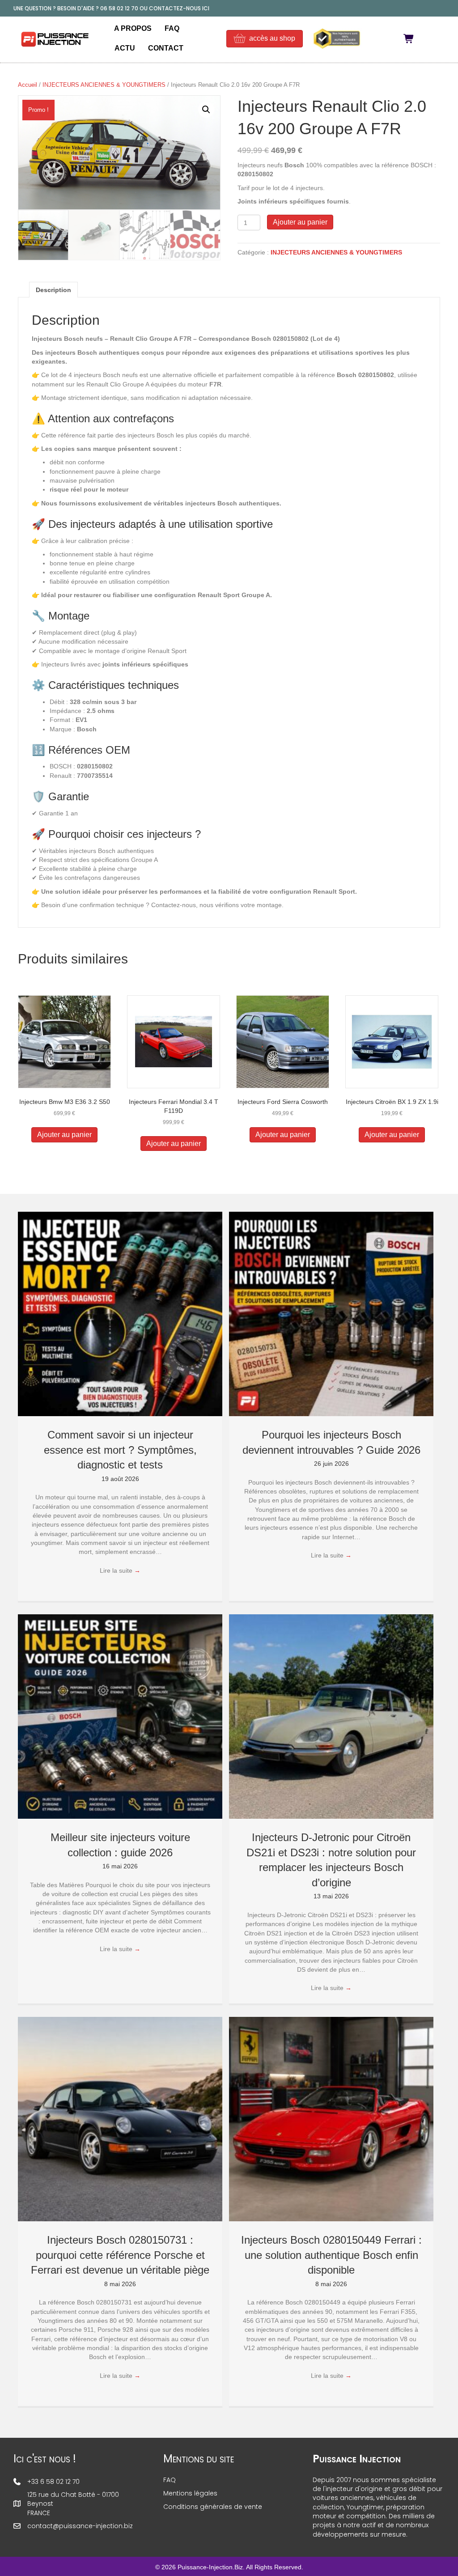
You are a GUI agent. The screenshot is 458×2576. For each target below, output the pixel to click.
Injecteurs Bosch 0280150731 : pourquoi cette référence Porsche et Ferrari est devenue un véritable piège (120, 2255)
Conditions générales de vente (213, 2507)
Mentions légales (190, 2493)
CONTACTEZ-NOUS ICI (179, 8)
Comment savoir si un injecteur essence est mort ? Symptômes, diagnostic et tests (120, 1450)
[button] (206, 110)
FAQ (172, 28)
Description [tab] (53, 290)
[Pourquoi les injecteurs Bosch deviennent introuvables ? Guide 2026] (331, 1313)
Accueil (28, 85)
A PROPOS (133, 28)
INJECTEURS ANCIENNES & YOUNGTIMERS (104, 85)
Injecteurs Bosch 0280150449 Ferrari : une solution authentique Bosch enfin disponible (331, 2255)
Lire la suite (120, 1570)
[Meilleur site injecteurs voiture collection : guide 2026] (120, 1716)
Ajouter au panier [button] (64, 1135)
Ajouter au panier (300, 222)
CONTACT (166, 48)
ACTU (125, 48)
